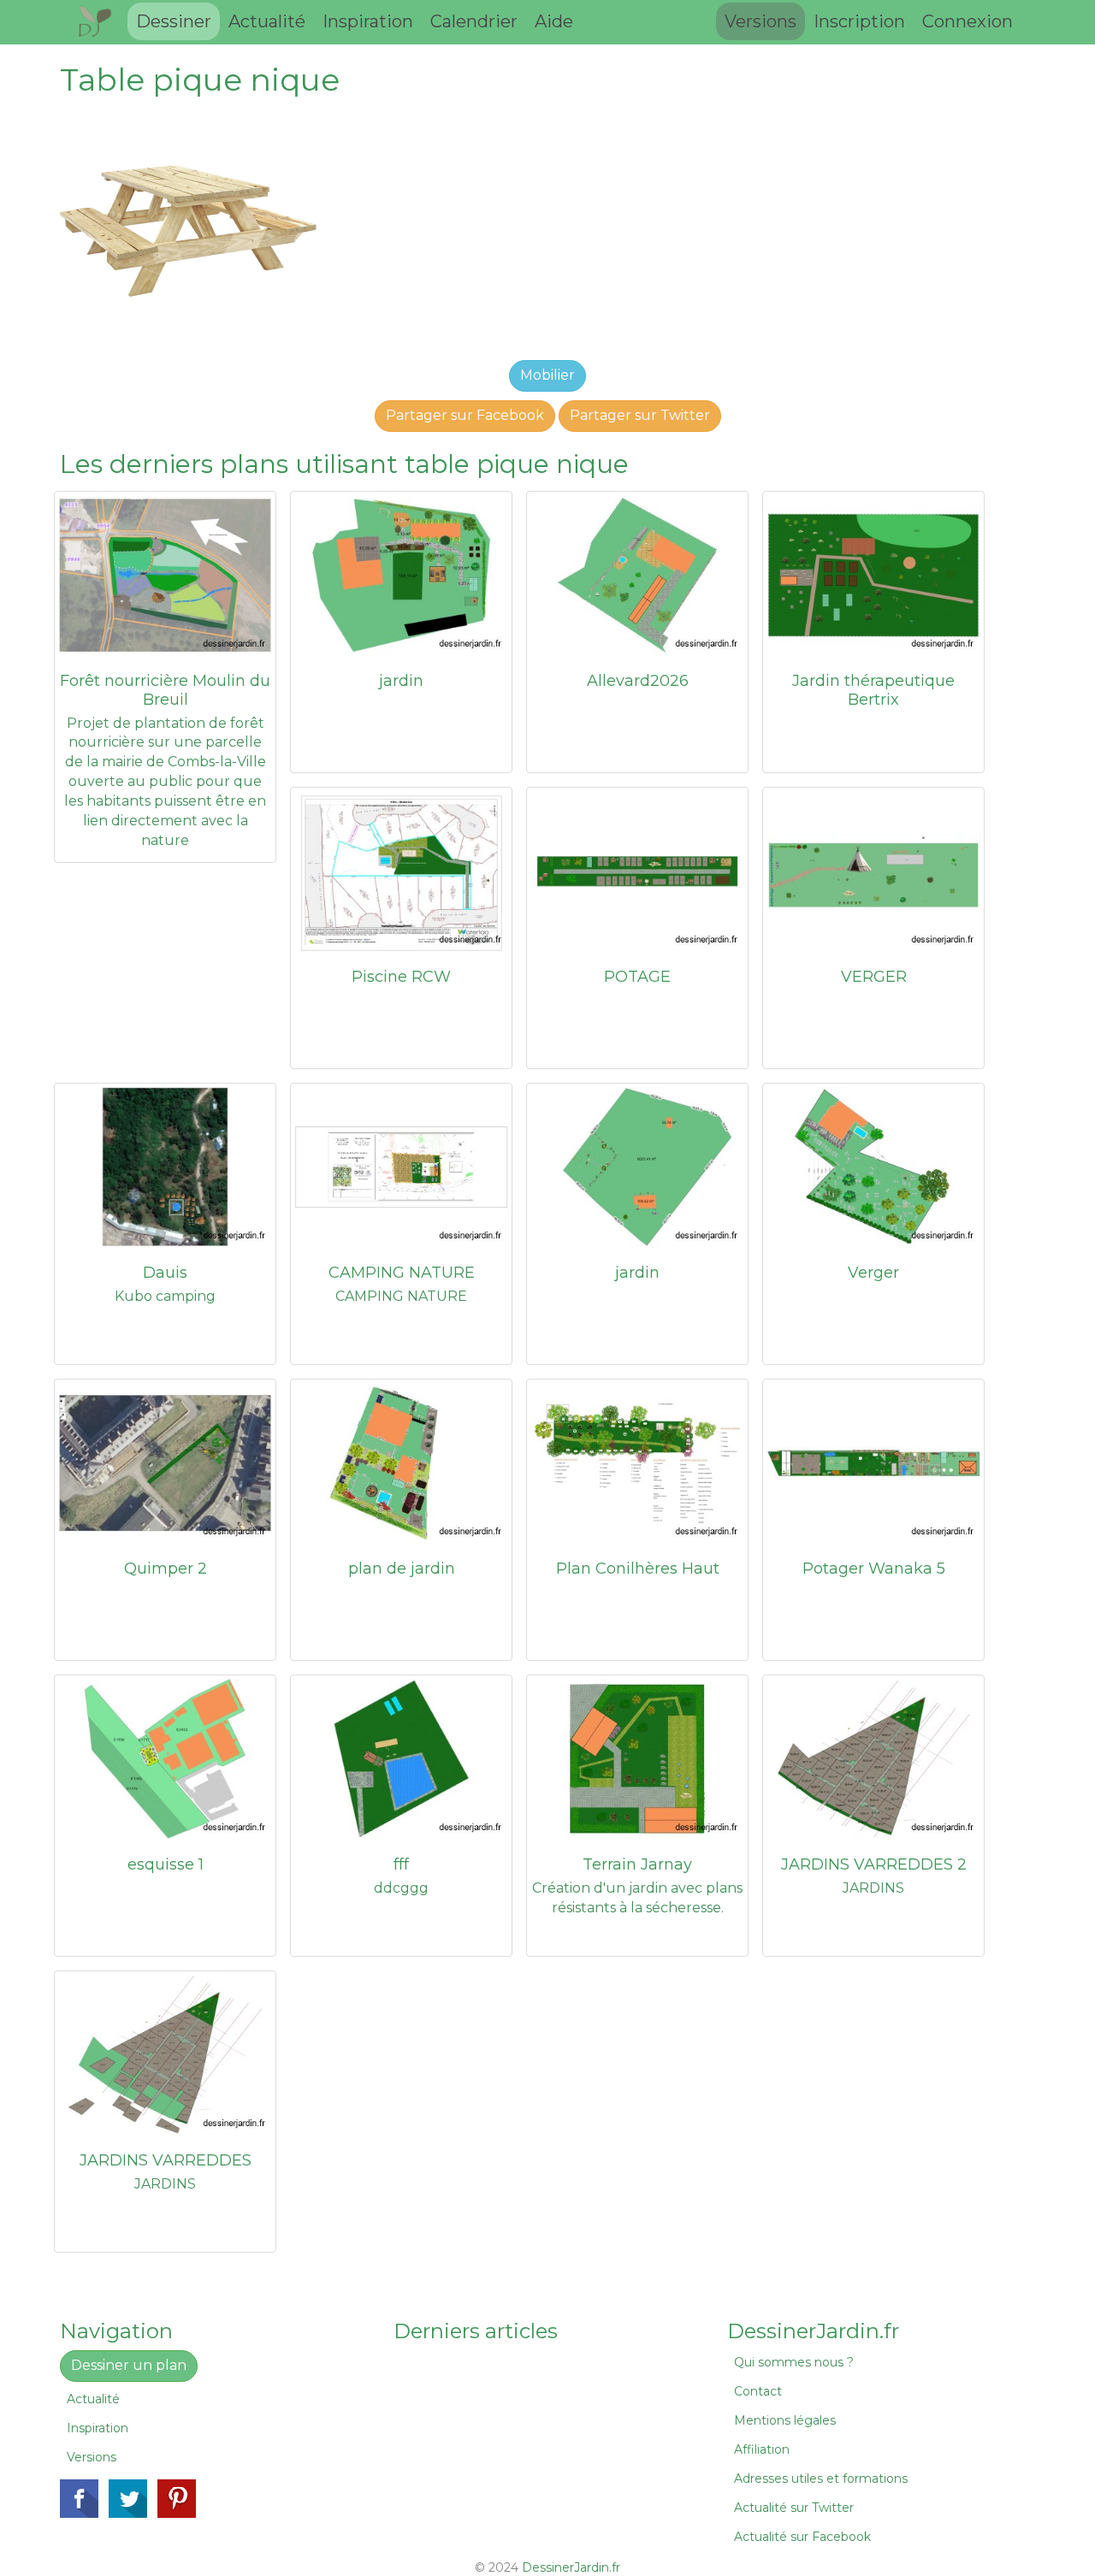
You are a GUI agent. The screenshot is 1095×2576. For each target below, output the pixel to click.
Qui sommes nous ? (794, 2362)
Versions (761, 21)
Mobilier (547, 375)
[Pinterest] (177, 2499)
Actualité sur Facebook (802, 2537)
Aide (554, 21)
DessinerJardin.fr (571, 2567)
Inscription (859, 21)
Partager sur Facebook (465, 415)
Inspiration (368, 21)
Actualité (267, 21)
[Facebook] (79, 2499)
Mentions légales (785, 2420)
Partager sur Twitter (640, 415)
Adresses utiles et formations (821, 2479)
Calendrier (474, 21)
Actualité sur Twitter (794, 2508)
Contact (758, 2391)
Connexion (968, 21)
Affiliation (762, 2449)
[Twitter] (128, 2499)
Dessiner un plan (129, 2365)
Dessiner (174, 21)
